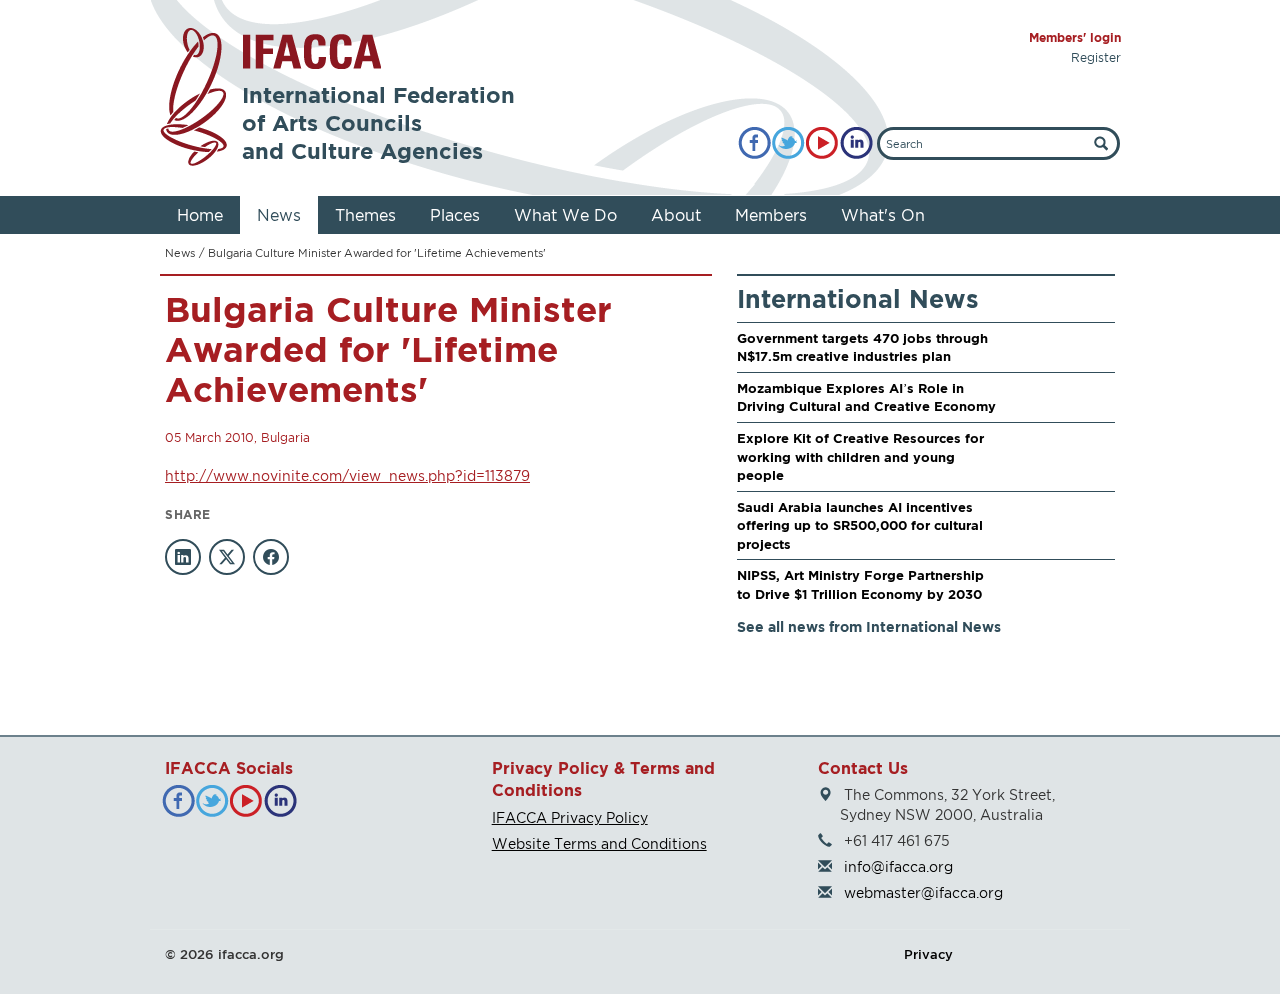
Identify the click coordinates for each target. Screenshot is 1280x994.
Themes (365, 215)
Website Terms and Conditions (599, 843)
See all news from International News (869, 626)
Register (1096, 57)
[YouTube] (822, 143)
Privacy (928, 954)
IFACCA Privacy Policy (570, 817)
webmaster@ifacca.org (923, 892)
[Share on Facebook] (271, 557)
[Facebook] (754, 143)
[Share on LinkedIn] (183, 557)
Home (200, 215)
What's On (883, 215)
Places (455, 215)
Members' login (1075, 37)
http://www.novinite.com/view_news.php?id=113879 (347, 475)
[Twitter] (788, 143)
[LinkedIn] (856, 143)
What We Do (565, 215)
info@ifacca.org (898, 866)
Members (771, 215)
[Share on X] (227, 557)
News (279, 215)
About (676, 215)
